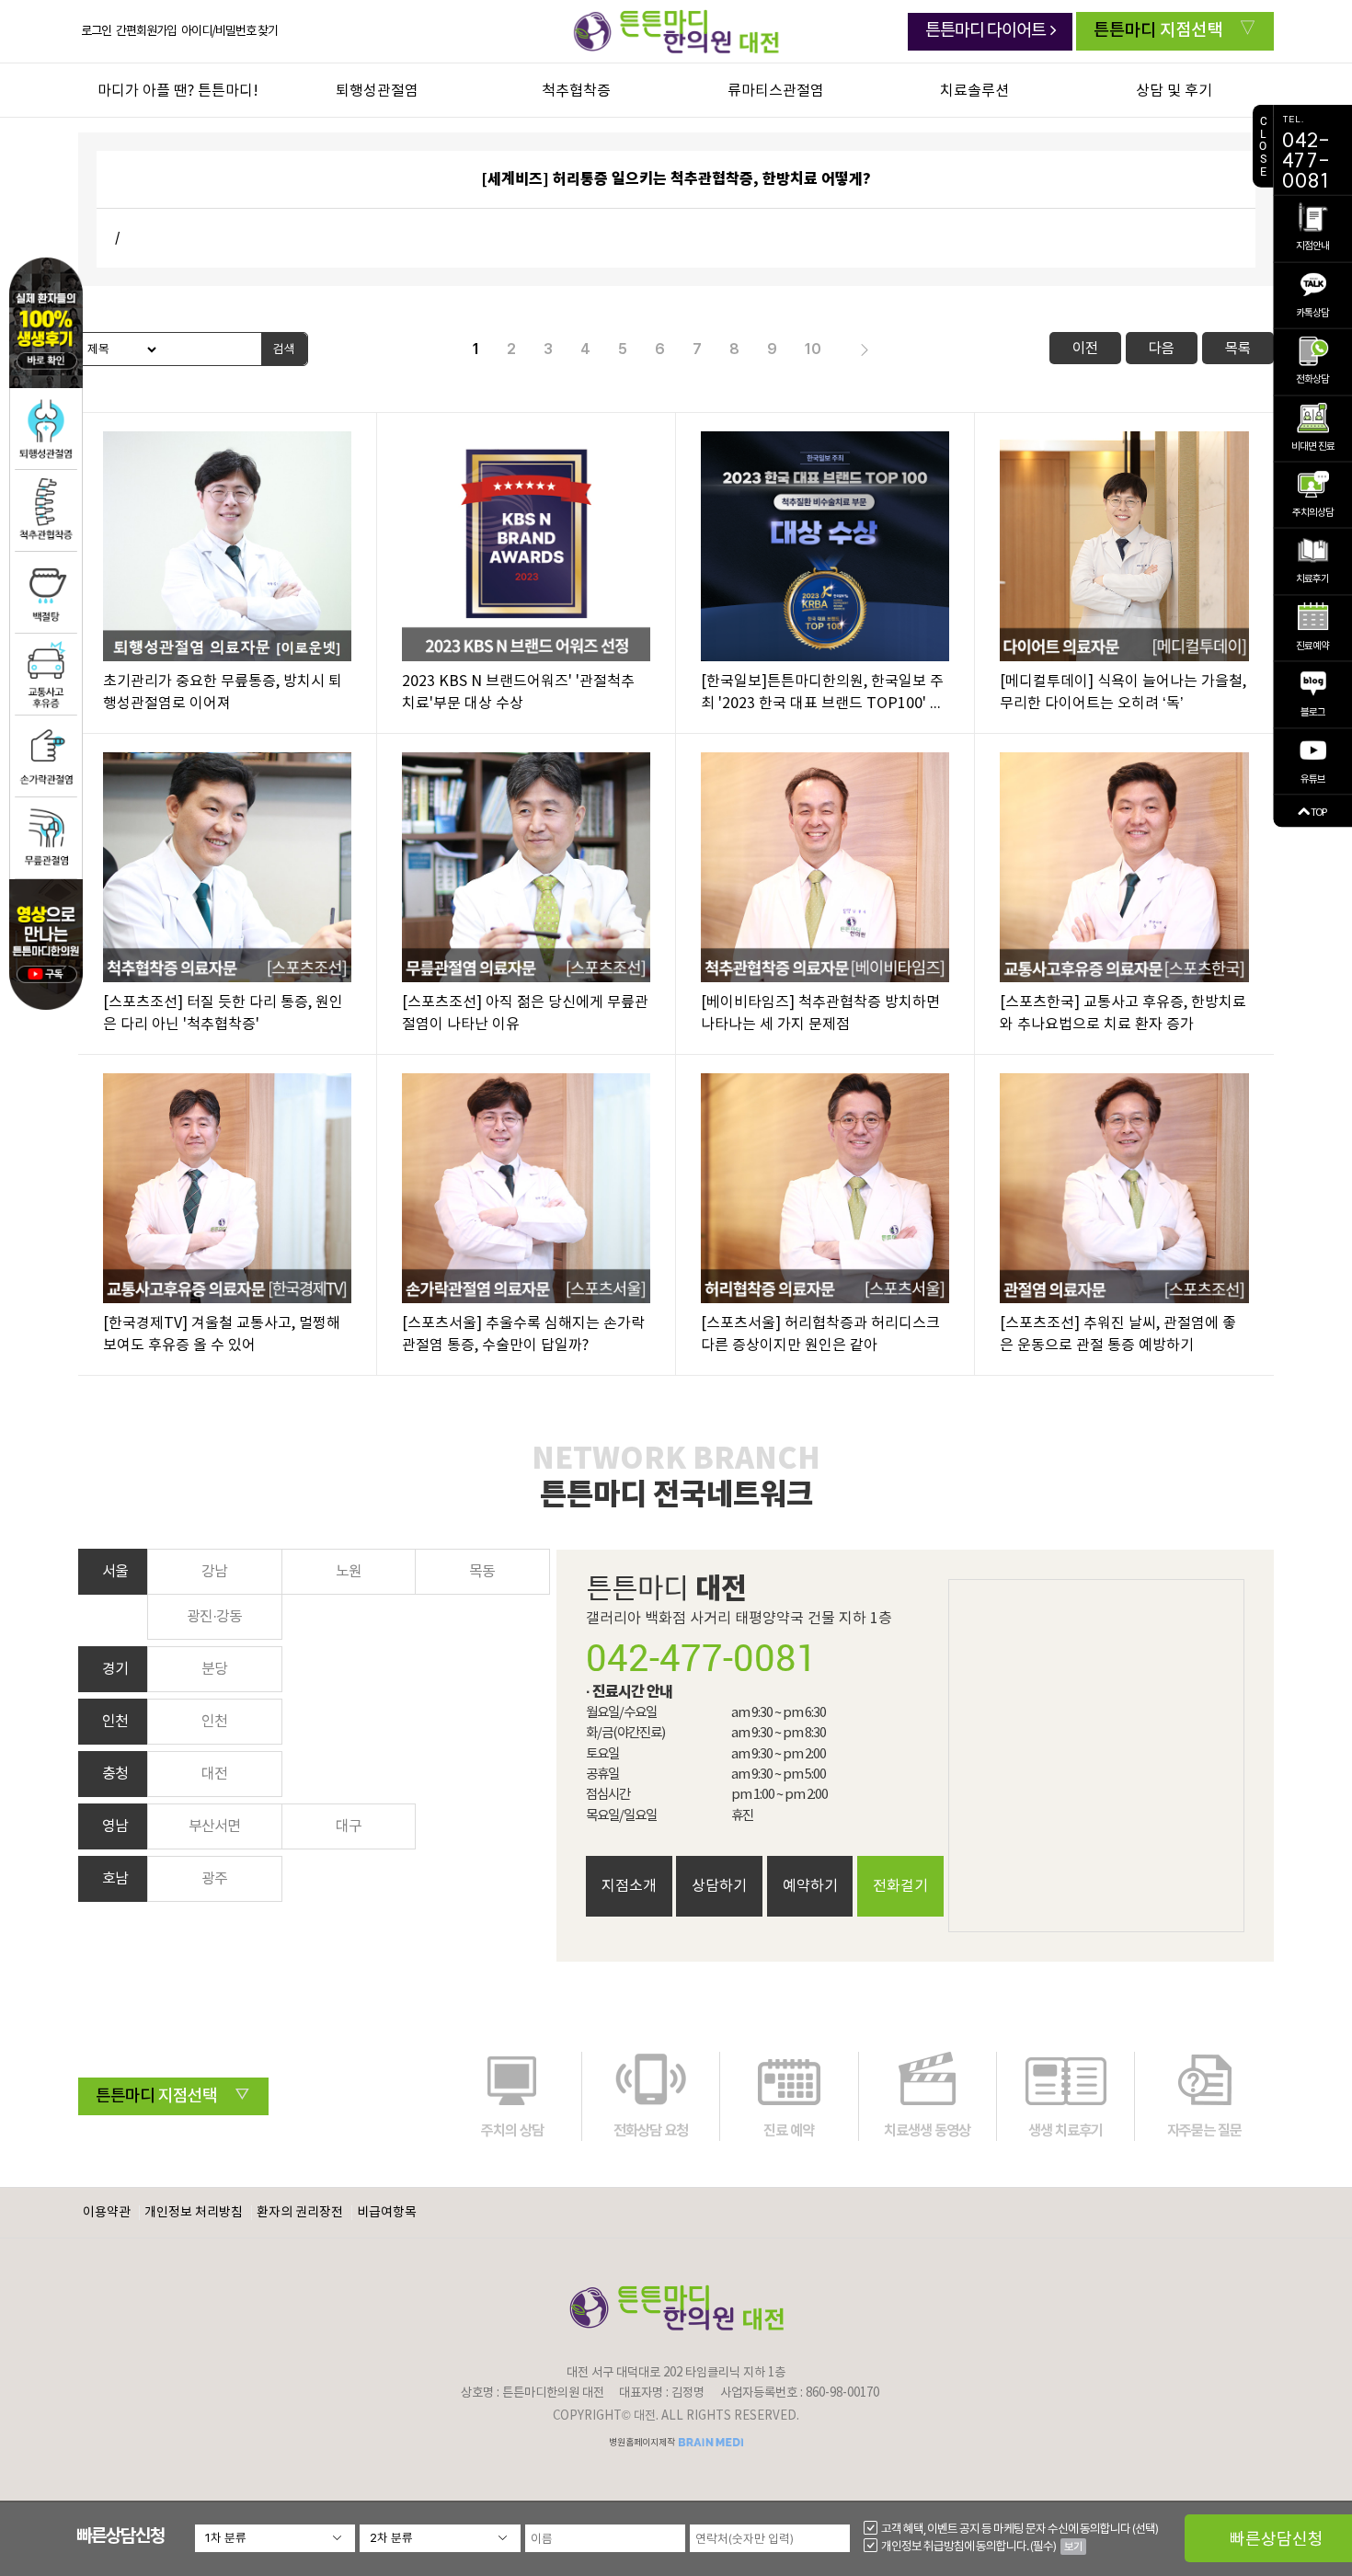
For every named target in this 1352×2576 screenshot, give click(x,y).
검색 (284, 349)
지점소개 (629, 1886)
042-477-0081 (702, 1657)
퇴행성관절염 (377, 91)
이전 (1085, 348)
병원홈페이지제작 (643, 2443)
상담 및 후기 (1174, 91)
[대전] (676, 31)
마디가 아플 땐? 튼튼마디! (178, 91)
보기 (1073, 2547)
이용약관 (107, 2213)
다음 (1162, 348)
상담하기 (719, 1886)
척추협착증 (576, 91)
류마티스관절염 (776, 91)
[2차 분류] (440, 2538)
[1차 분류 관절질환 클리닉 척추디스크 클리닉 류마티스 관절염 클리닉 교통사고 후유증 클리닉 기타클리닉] (275, 2538)
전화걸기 (900, 1886)
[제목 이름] (119, 349)
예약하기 (810, 1886)
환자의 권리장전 (300, 2213)
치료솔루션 (974, 91)
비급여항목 (387, 2213)
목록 (1238, 348)
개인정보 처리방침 (194, 2213)
